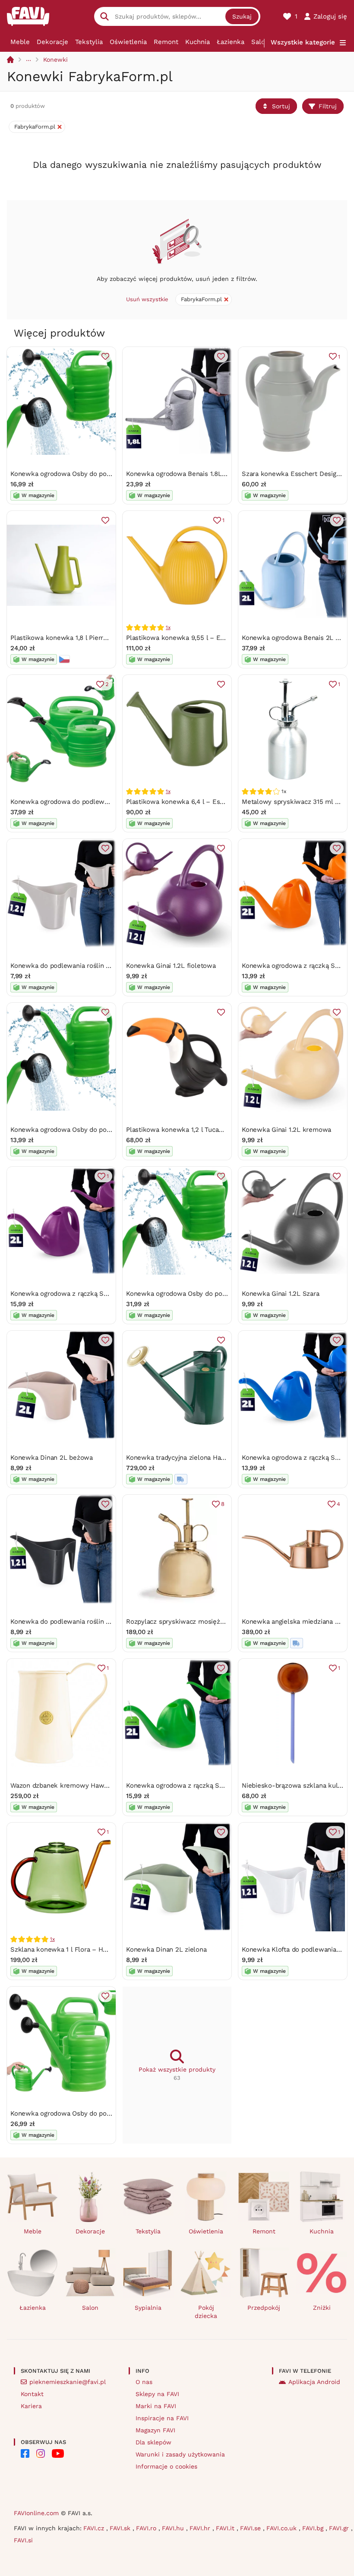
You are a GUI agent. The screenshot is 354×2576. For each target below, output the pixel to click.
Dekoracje (52, 42)
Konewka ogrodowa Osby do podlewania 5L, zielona (90, 474)
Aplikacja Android (314, 2382)
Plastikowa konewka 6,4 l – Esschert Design (194, 802)
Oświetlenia (128, 42)
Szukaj (242, 16)
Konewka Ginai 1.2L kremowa (286, 1130)
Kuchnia (198, 42)
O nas (144, 2382)
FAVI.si (23, 2540)
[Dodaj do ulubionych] (105, 356)
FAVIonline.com (36, 2513)
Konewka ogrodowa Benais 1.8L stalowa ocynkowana (207, 474)
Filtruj (328, 106)
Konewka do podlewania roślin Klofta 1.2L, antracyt (88, 1622)
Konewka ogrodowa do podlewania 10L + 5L (77, 802)
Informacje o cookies (166, 2466)
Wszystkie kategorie (303, 42)
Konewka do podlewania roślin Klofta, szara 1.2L (84, 966)
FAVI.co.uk (283, 2528)
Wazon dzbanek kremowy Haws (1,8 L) (69, 1786)
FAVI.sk (121, 2528)
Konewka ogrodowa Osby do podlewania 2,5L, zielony (92, 1130)
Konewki (55, 60)
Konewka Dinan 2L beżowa (52, 1458)
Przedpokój (264, 2308)
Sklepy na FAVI (157, 2394)
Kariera (31, 2406)
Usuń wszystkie (147, 299)
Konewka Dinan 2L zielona (166, 1949)
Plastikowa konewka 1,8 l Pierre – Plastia (73, 638)
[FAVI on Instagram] (41, 2453)
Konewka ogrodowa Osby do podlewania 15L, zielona (207, 1294)
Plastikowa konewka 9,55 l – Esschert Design (196, 638)
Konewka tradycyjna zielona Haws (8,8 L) (188, 1458)
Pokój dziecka (206, 2312)
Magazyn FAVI (155, 2430)
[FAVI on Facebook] (25, 2453)
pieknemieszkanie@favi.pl (68, 2382)
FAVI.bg (314, 2528)
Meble (20, 42)
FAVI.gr (340, 2528)
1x (168, 627)
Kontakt (32, 2394)
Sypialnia (148, 2308)
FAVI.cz (95, 2528)
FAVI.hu (174, 2528)
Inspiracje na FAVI (162, 2418)
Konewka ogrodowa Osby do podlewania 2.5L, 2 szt (89, 2113)
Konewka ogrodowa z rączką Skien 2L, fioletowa (85, 1294)
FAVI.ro (147, 2528)
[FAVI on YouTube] (58, 2453)
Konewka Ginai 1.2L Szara (281, 1294)
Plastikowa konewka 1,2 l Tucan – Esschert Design (203, 1130)
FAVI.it (226, 2528)
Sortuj (281, 106)
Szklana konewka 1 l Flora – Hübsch (66, 1949)
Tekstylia (89, 42)
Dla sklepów (153, 2442)
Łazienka (231, 42)
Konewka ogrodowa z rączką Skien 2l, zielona (196, 1786)
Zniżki (322, 2308)
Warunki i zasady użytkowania (180, 2454)
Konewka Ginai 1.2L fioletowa (171, 966)
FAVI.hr (201, 2528)
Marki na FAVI (156, 2406)
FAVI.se (251, 2528)
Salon (260, 42)
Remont (166, 42)
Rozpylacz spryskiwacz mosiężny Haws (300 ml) (200, 1622)
